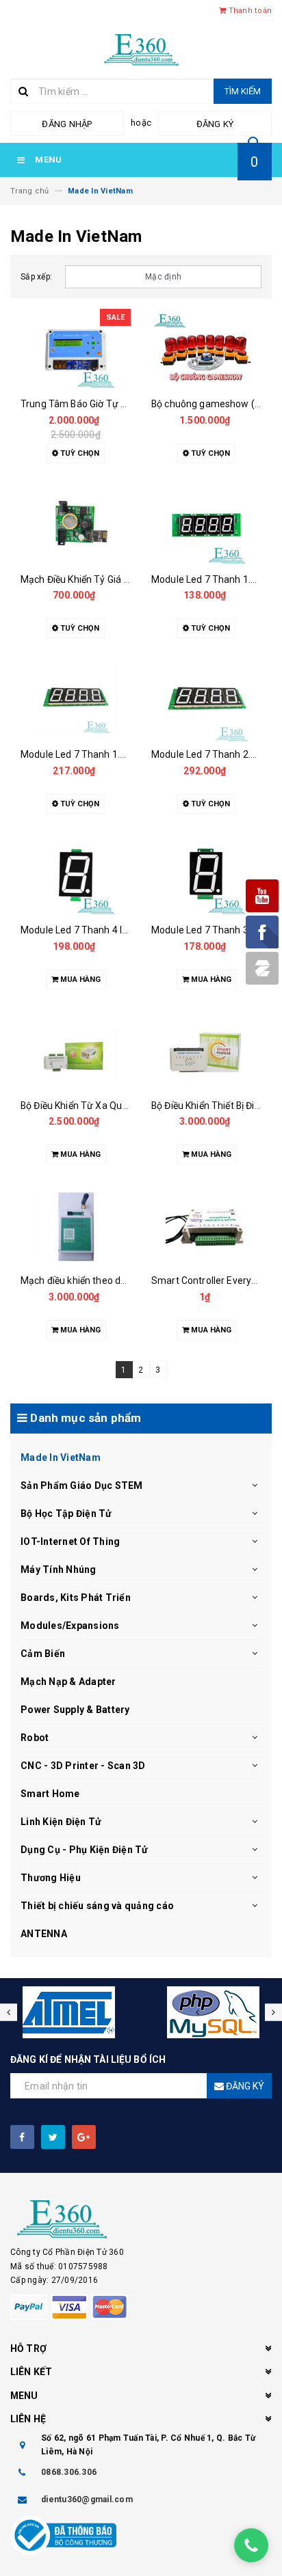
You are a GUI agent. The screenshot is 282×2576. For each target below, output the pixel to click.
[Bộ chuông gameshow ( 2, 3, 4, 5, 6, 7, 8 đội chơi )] (206, 350)
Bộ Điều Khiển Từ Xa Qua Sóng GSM (98, 1106)
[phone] (251, 2545)
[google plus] (84, 2137)
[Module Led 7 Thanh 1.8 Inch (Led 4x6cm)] (76, 700)
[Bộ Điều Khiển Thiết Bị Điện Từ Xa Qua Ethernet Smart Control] (206, 1052)
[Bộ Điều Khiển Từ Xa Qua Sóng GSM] (76, 1052)
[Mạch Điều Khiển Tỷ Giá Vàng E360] (76, 525)
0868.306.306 (69, 2472)
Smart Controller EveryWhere (216, 1280)
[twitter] (53, 2137)
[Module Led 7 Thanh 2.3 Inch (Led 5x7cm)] (206, 700)
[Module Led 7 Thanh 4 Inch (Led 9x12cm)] (76, 876)
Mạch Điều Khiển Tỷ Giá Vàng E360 (95, 579)
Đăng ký (215, 124)
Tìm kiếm (243, 91)
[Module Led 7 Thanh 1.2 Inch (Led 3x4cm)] (206, 525)
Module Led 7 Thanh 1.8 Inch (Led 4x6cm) (112, 754)
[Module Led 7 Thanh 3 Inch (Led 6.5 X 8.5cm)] (206, 876)
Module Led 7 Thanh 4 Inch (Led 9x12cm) (111, 930)
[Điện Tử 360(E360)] (141, 2219)
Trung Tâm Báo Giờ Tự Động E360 (94, 404)
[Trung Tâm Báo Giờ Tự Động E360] (76, 350)
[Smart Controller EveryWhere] (206, 1227)
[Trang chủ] (141, 49)
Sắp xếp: (36, 277)
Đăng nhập (67, 124)
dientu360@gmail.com (87, 2499)
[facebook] (22, 2137)
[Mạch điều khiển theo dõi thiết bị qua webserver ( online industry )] (76, 1227)
